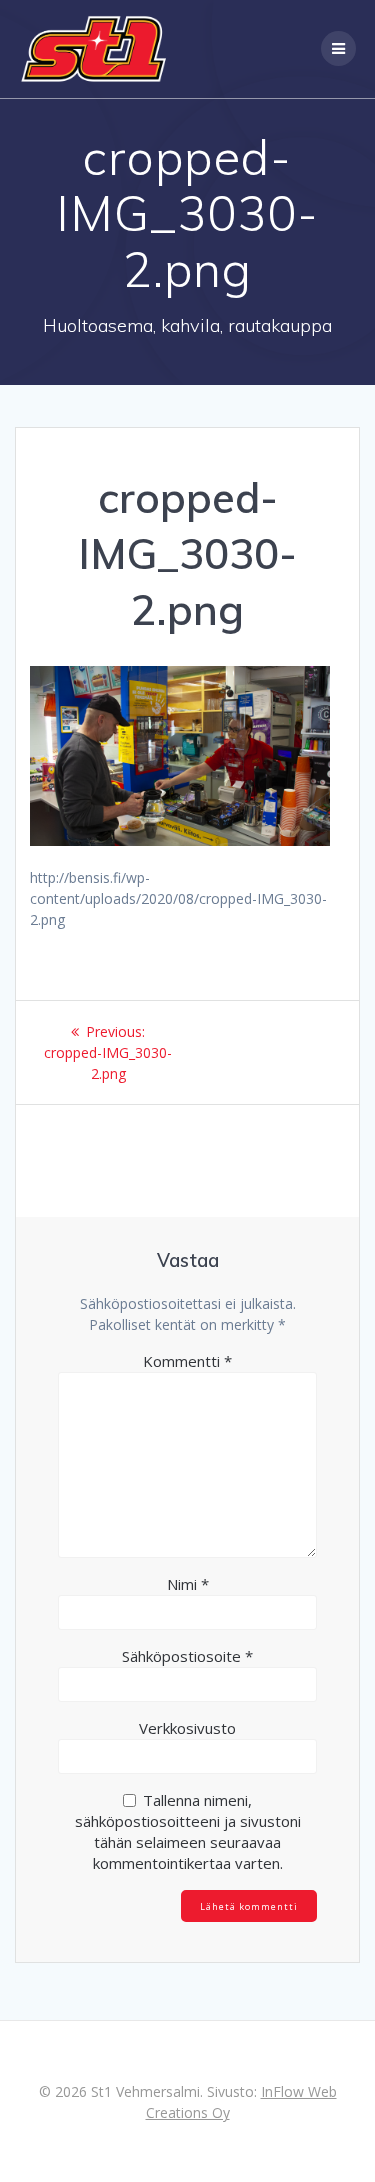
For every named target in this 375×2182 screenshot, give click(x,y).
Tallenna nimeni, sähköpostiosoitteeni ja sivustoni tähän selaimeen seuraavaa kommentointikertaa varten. (188, 1831)
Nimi (188, 1584)
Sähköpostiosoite (187, 1656)
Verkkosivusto (187, 1728)
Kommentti (187, 1361)
